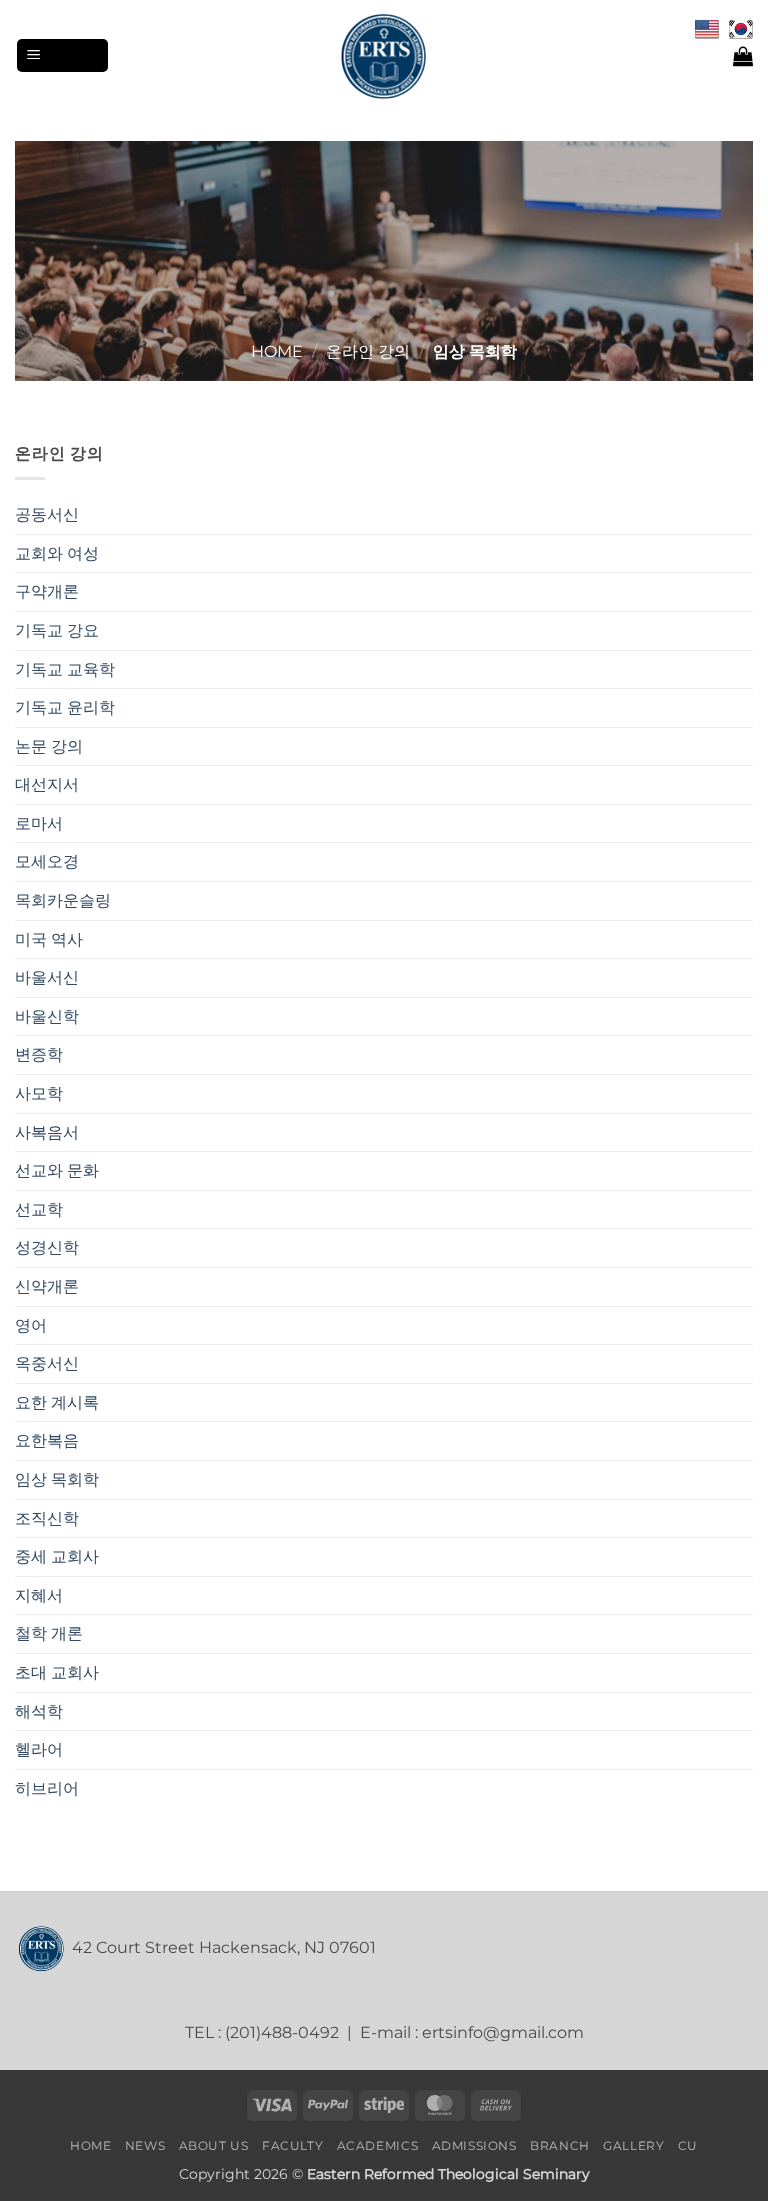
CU (688, 2145)
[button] (63, 55)
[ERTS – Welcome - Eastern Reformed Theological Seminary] (384, 56)
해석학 (39, 1711)
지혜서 (39, 1595)
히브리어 (47, 1788)
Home (277, 351)
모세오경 (47, 861)
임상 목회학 (57, 1479)
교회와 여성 (57, 553)
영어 (31, 1325)
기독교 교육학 (65, 669)
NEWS (145, 2145)
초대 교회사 (57, 1672)
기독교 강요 (57, 630)
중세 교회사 (57, 1556)
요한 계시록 (57, 1402)
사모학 (39, 1093)
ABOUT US (214, 2145)
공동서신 (47, 514)
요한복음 (47, 1440)
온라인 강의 (368, 351)
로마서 (39, 823)
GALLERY (633, 2145)
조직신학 (47, 1518)
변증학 (39, 1054)
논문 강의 (49, 746)
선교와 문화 (57, 1170)
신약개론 (47, 1286)
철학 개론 (49, 1633)
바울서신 (47, 977)
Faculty (292, 2145)
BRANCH (560, 2145)
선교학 (39, 1209)
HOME (90, 2145)
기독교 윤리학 (65, 707)
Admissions (474, 2145)
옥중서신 (47, 1363)
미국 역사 (49, 939)
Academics (378, 2145)
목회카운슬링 (63, 900)
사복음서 (47, 1132)
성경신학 (47, 1247)
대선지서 (47, 784)
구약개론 (47, 591)
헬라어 (39, 1749)
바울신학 (47, 1016)
